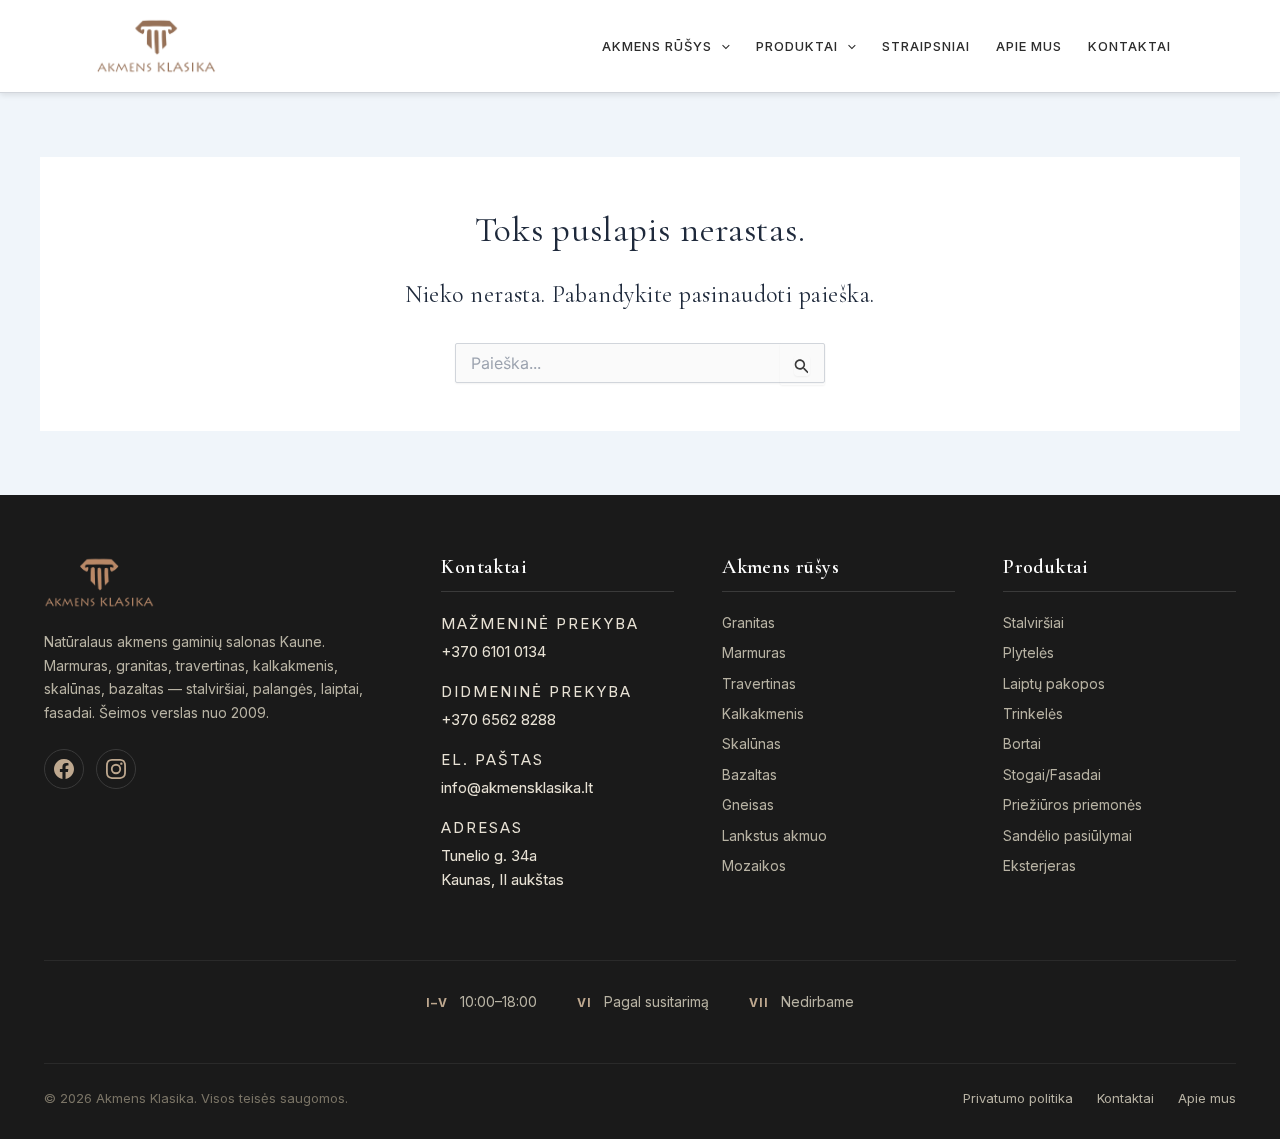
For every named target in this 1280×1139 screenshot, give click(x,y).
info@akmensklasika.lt (517, 787)
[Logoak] (156, 44)
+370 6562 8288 (498, 719)
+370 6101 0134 (493, 651)
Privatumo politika (1018, 1098)
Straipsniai (926, 46)
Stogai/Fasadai (1052, 774)
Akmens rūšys (657, 46)
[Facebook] (64, 769)
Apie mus (1029, 46)
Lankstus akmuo (774, 835)
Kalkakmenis (763, 713)
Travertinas (759, 683)
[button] (721, 46)
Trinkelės (1033, 713)
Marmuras (754, 652)
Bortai (1022, 743)
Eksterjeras (1039, 865)
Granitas (748, 622)
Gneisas (748, 804)
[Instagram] (116, 769)
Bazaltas (749, 774)
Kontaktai (1129, 46)
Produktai (797, 46)
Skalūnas (751, 743)
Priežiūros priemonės (1072, 804)
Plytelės (1028, 652)
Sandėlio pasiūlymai (1067, 835)
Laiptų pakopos (1054, 683)
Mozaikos (754, 865)
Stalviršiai (1033, 622)
